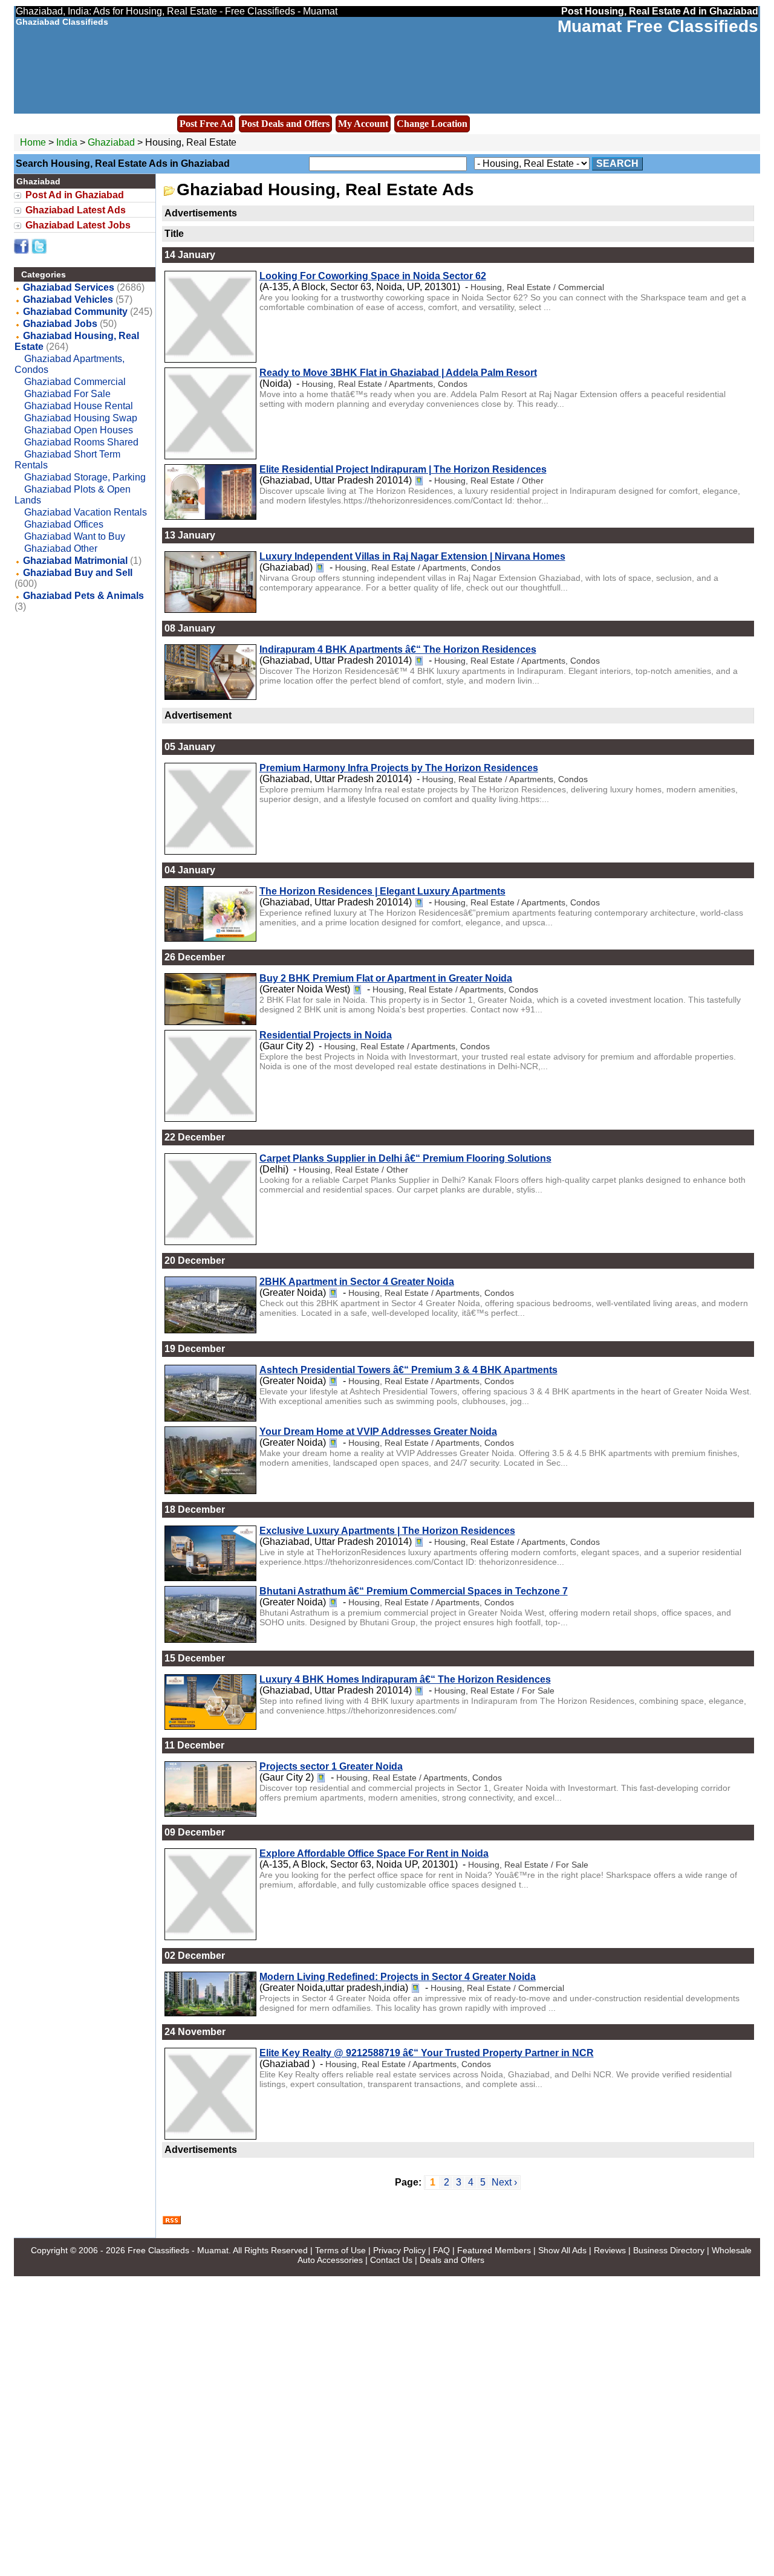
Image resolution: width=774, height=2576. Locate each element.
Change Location (432, 124)
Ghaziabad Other (61, 549)
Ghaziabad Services (69, 287)
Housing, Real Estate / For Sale (494, 1691)
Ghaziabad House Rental (79, 406)
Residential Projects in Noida (326, 1035)
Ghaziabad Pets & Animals (83, 596)
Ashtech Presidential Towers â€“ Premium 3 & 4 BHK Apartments (408, 1370)
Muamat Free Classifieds (658, 26)
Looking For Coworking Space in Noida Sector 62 (373, 276)
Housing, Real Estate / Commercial (537, 287)
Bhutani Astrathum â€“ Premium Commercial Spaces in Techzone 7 (414, 1591)
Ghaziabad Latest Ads (76, 210)
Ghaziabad (112, 142)
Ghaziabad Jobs (60, 324)
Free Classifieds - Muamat (178, 2250)
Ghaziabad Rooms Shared (81, 442)
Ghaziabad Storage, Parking (85, 477)
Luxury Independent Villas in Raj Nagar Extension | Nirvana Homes (412, 556)
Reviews (610, 2250)
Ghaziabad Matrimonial (75, 561)
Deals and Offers (452, 2260)
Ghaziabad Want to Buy (75, 536)
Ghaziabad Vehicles (68, 299)
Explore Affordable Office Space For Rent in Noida (374, 1853)
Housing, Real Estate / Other (489, 481)
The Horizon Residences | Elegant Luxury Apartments (382, 891)
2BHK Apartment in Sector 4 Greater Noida (357, 1282)
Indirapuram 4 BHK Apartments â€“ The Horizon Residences (398, 649)
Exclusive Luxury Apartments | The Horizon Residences (387, 1531)
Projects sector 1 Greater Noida (331, 1766)
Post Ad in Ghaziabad (75, 195)
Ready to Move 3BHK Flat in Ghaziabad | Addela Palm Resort (398, 373)
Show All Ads (562, 2250)
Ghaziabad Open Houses (79, 430)
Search (617, 163)
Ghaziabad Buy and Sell (78, 573)
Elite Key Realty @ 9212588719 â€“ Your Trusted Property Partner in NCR (427, 2053)
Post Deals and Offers (285, 124)
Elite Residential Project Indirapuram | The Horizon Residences (403, 469)
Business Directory (669, 2250)
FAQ (441, 2250)
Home (33, 142)
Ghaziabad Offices (64, 524)
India (67, 142)
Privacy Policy (399, 2250)
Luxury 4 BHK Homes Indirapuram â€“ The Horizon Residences (405, 1679)
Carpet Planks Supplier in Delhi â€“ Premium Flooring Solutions (405, 1158)
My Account (363, 124)
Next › (504, 2182)
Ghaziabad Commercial (75, 382)
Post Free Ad (206, 124)
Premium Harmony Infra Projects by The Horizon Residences (399, 768)
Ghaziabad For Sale (67, 394)
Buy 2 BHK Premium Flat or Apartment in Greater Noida (386, 978)
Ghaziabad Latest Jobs (78, 225)
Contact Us (391, 2260)
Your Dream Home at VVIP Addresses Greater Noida (378, 1432)
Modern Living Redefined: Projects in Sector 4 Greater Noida (398, 1977)
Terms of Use (340, 2250)
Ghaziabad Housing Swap (81, 418)
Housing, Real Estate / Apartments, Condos (385, 384)
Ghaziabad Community (75, 312)
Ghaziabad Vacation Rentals (86, 512)
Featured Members (494, 2250)
